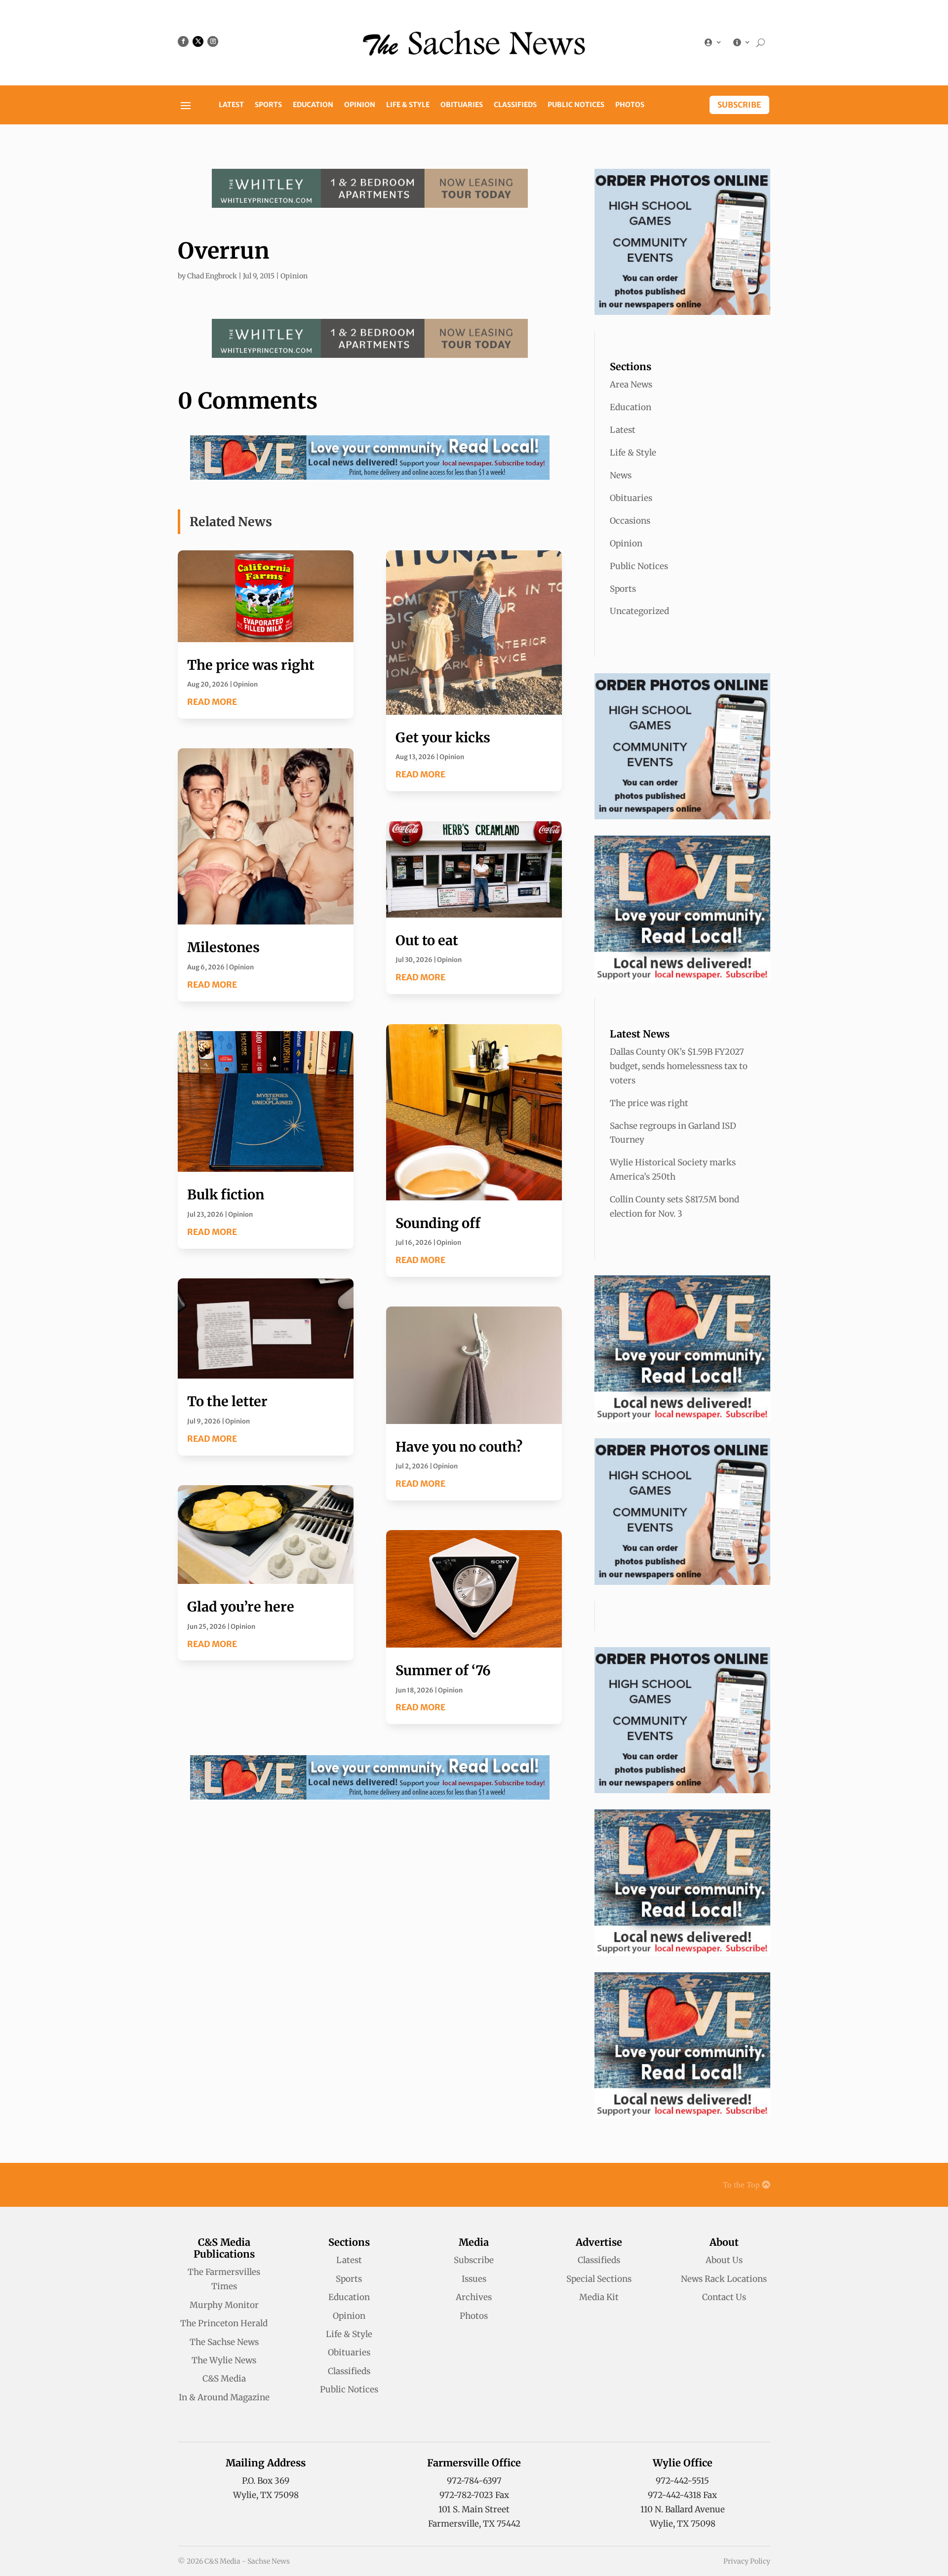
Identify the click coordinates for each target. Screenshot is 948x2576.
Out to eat (427, 940)
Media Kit (599, 2297)
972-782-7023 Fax (474, 2495)
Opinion (360, 105)
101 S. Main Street (474, 2509)
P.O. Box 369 (266, 2481)
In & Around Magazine (224, 2397)
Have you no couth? (459, 1447)
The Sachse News (224, 2342)
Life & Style (408, 105)
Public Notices (576, 105)
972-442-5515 (682, 2481)
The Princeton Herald (224, 2323)
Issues (474, 2279)
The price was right (251, 665)
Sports (268, 105)
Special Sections (599, 2279)
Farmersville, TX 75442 (474, 2524)
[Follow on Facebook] (183, 41)
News (621, 475)
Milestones (223, 947)
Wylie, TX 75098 (266, 2495)
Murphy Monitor (224, 2305)
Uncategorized (639, 611)
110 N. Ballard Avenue (683, 2509)
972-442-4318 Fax (682, 2495)
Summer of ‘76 (443, 1670)
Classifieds (515, 105)
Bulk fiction (226, 1194)
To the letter (227, 1401)
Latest (231, 105)
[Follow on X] (198, 41)
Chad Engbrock (212, 276)
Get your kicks (443, 737)
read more (212, 702)
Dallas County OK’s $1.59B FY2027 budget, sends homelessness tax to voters (679, 1066)
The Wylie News (224, 2360)
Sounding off (438, 1223)
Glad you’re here (241, 1607)
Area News (631, 384)
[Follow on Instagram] (213, 41)
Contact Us (724, 2297)
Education (313, 105)
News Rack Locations (724, 2279)
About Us (724, 2260)
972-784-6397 (474, 2481)
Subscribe (739, 105)
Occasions (630, 521)
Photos (630, 105)
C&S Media (224, 2379)
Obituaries (462, 105)
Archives (474, 2297)
